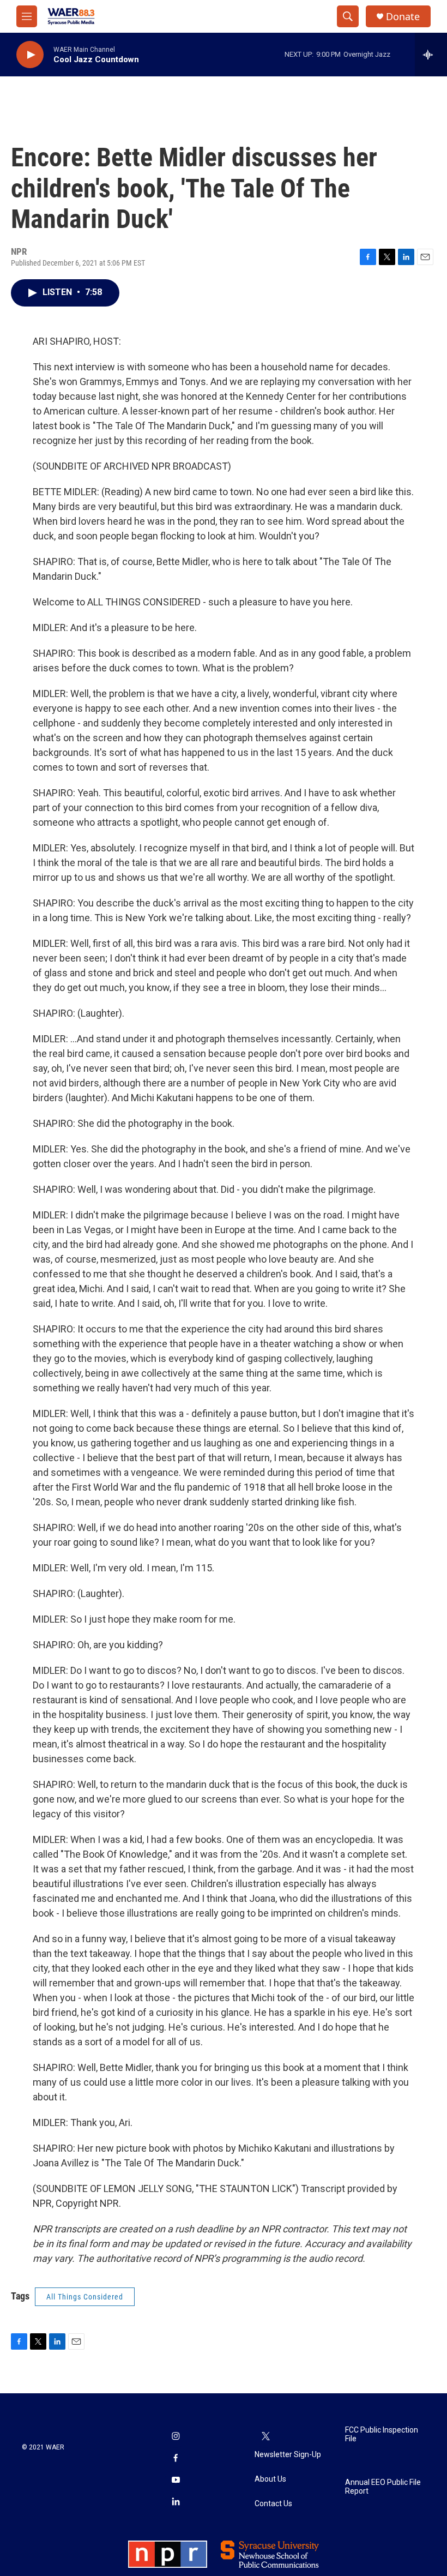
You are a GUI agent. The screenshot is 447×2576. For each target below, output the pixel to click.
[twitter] (265, 2437)
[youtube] (176, 2481)
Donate (403, 17)
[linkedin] (176, 2502)
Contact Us (273, 2504)
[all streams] (431, 55)
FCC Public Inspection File (382, 2434)
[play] (30, 55)
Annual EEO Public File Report (383, 2487)
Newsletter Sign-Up (288, 2455)
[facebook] (176, 2459)
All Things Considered (85, 2297)
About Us (270, 2479)
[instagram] (176, 2437)
